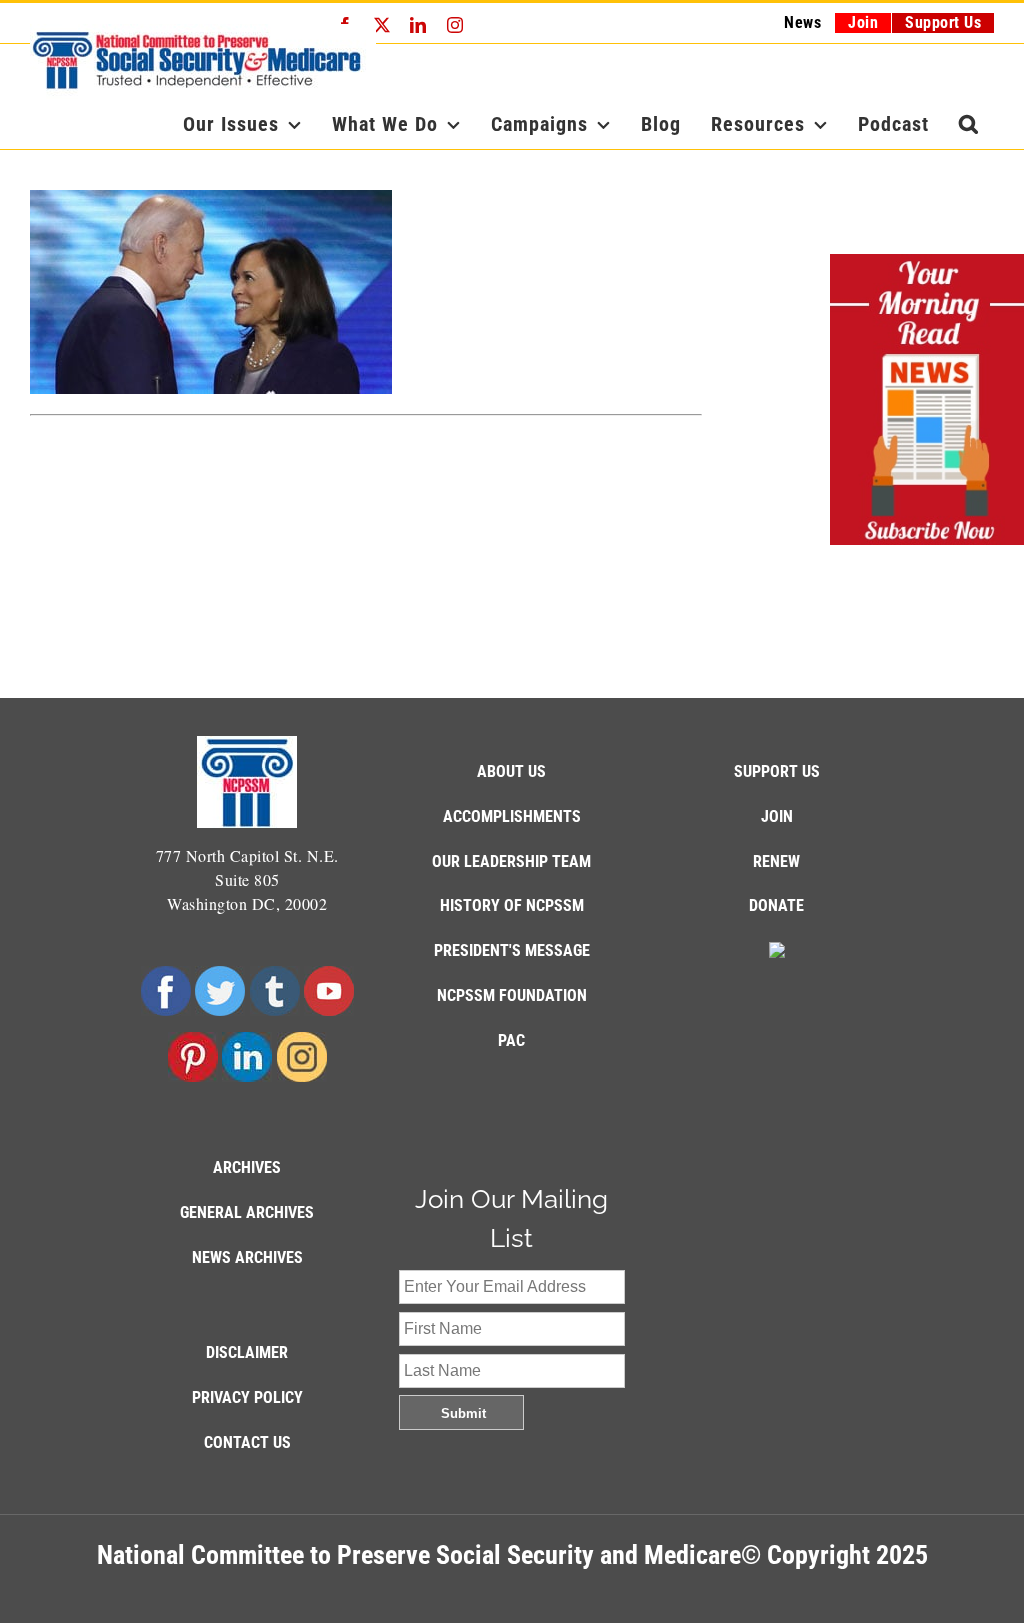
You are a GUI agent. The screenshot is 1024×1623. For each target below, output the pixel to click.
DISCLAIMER (247, 1352)
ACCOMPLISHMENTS (512, 816)
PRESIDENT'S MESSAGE (512, 950)
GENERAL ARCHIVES (247, 1212)
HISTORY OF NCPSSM (512, 905)
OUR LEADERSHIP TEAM (511, 861)
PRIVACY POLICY (247, 1397)
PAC (511, 1040)
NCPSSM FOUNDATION (512, 995)
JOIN (777, 816)
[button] (969, 124)
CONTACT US (247, 1442)
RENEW (776, 861)
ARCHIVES (247, 1167)
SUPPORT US (777, 771)
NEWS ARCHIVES (247, 1257)
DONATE (776, 905)
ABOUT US (511, 771)
